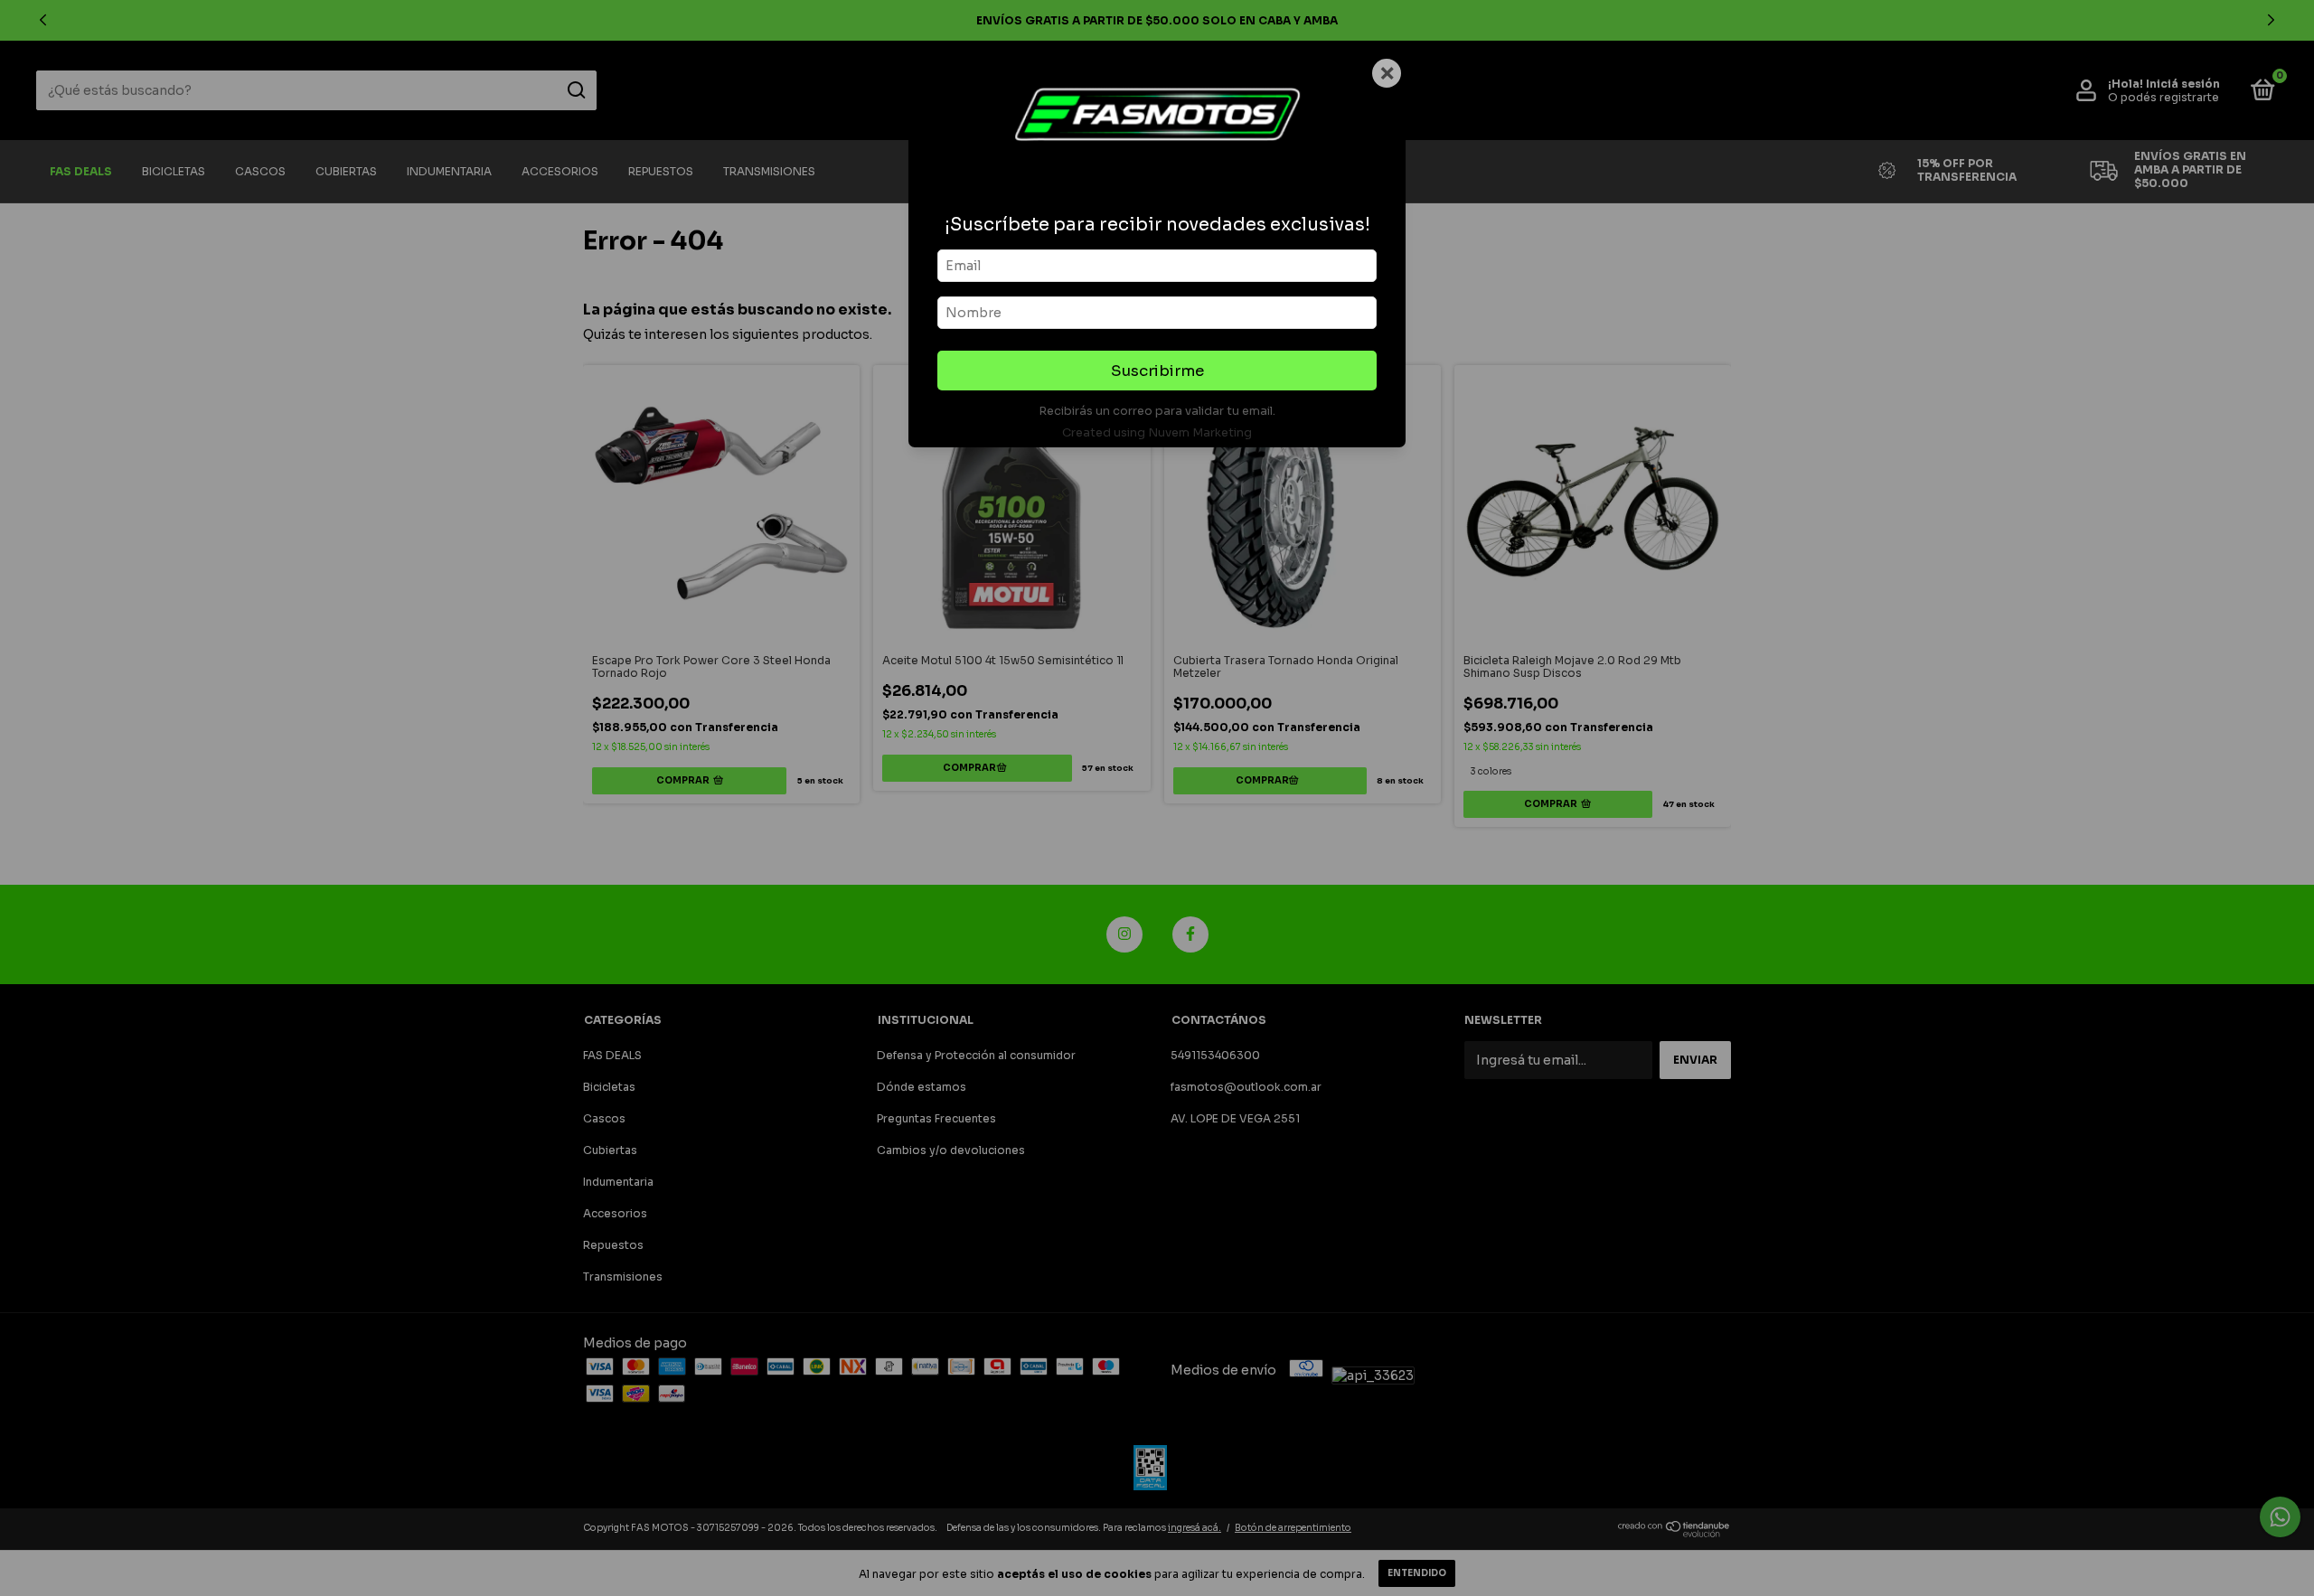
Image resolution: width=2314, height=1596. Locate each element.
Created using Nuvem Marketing (1157, 433)
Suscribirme (1157, 371)
